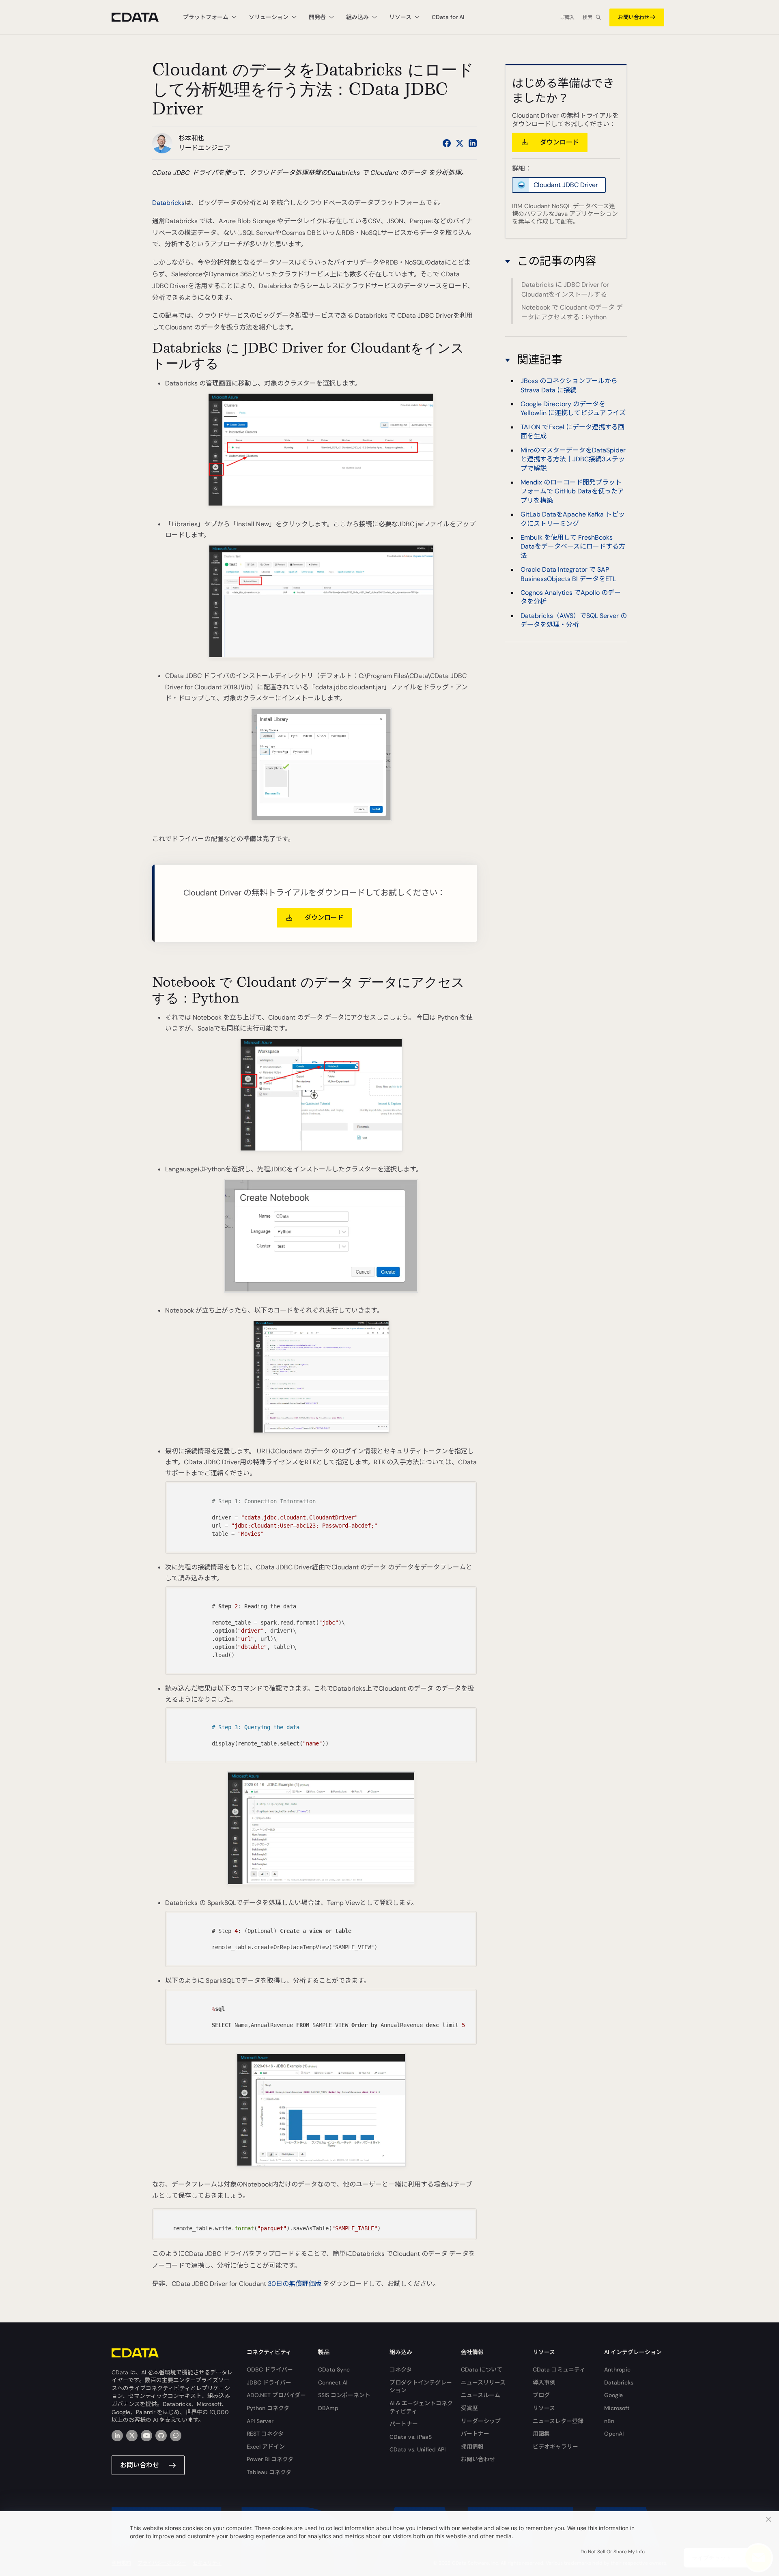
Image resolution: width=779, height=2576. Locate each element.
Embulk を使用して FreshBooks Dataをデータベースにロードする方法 (573, 547)
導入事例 (544, 2382)
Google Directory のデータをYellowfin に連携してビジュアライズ (573, 408)
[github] (161, 2436)
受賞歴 (469, 2408)
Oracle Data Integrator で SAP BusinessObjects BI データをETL (568, 574)
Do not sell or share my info (613, 2552)
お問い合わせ (634, 17)
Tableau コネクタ (269, 2472)
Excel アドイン (266, 2447)
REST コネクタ (265, 2434)
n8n (609, 2421)
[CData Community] (176, 2436)
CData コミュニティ (559, 2369)
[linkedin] (117, 2436)
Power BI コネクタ (270, 2459)
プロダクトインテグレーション (421, 2387)
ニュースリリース (483, 2382)
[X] (132, 2436)
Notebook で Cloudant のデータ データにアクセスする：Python (572, 312)
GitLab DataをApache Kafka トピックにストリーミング (573, 519)
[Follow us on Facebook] (447, 143)
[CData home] (141, 17)
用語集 (541, 2434)
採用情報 (472, 2447)
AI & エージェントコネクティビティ (421, 2407)
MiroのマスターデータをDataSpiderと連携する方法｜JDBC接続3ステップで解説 (573, 459)
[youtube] (146, 2436)
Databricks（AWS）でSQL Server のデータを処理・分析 (574, 620)
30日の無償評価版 (295, 2284)
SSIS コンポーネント (344, 2395)
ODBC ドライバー (270, 2369)
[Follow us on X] (460, 143)
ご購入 (567, 17)
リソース (544, 2408)
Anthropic (617, 2369)
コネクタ (401, 2369)
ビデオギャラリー (555, 2447)
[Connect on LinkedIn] (473, 143)
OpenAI (614, 2434)
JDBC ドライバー (269, 2382)
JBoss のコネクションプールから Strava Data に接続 (569, 385)
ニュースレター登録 (558, 2421)
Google (613, 2395)
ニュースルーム (481, 2395)
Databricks (168, 203)
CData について (482, 2369)
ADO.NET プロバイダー (276, 2395)
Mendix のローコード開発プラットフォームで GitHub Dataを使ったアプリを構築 (572, 491)
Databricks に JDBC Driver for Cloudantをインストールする (565, 289)
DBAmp (328, 2408)
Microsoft (617, 2408)
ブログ (541, 2395)
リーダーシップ (481, 2421)
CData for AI (448, 17)
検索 (587, 17)
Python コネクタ (268, 2408)
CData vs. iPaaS (411, 2437)
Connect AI (333, 2382)
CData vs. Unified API (417, 2449)
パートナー (404, 2424)
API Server (260, 2421)
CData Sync (334, 2369)
